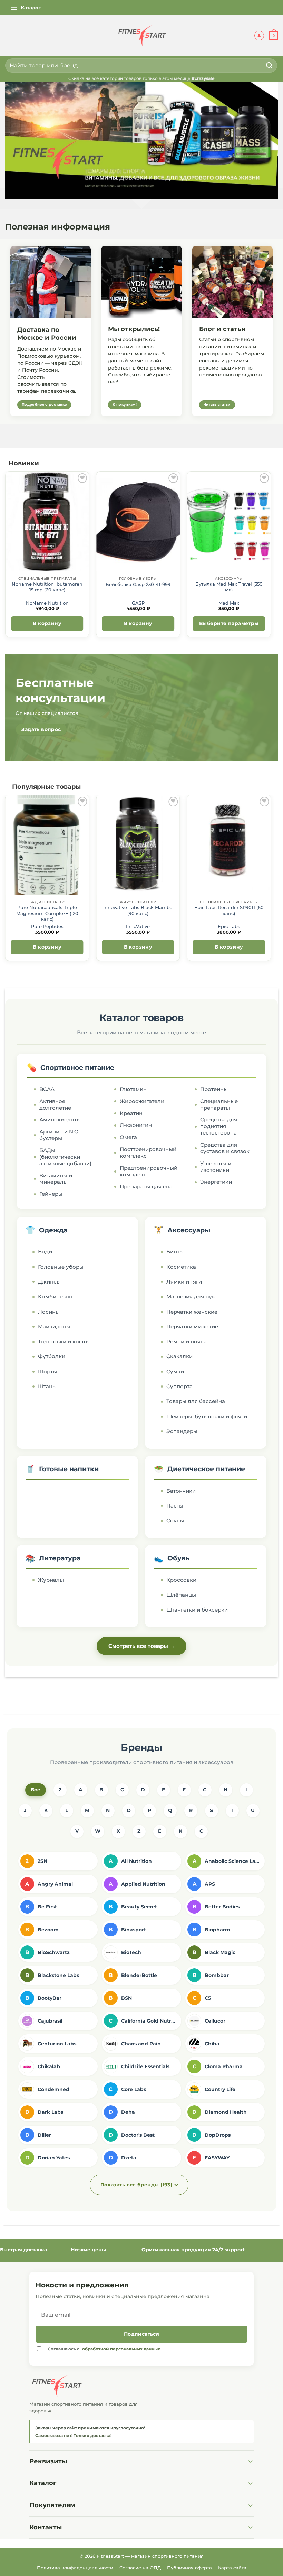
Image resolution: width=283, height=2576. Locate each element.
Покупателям (52, 2505)
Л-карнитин (136, 1125)
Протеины (214, 1089)
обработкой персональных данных (121, 2349)
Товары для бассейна (196, 1401)
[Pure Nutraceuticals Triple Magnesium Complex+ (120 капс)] (47, 845)
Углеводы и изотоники (216, 1167)
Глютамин (133, 1089)
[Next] (271, 557)
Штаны (47, 1387)
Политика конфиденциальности (75, 2568)
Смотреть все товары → (141, 1646)
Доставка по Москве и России (47, 334)
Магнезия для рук (191, 1297)
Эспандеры (182, 1431)
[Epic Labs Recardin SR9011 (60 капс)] (229, 845)
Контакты (46, 2527)
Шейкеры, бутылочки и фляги (207, 1417)
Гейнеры (51, 1194)
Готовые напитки (69, 1469)
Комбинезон (55, 1297)
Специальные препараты (219, 1105)
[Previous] (6, 557)
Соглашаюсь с (104, 2349)
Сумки (175, 1372)
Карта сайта (232, 2568)
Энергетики (216, 1182)
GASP (138, 603)
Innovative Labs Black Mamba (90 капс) (138, 910)
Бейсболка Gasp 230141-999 (138, 584)
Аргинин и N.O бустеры (59, 1135)
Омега (128, 1137)
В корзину (47, 623)
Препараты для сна (146, 1187)
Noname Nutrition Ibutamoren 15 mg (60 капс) (47, 587)
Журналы (51, 1580)
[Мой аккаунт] (259, 36)
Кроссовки (181, 1580)
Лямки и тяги (184, 1282)
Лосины (49, 1312)
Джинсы (49, 1282)
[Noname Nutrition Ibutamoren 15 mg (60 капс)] (47, 522)
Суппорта (179, 1387)
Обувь (179, 1558)
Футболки (52, 1356)
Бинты (175, 1252)
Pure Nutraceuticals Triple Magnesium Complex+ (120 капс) (47, 913)
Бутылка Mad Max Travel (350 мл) (229, 587)
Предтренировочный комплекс (148, 1171)
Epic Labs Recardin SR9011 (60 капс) (229, 910)
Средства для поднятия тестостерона (219, 1126)
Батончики (181, 1491)
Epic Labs (229, 927)
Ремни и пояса (187, 1342)
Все (36, 1790)
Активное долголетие (55, 1105)
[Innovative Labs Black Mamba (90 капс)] (138, 845)
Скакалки (179, 1356)
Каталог (43, 2483)
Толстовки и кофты (64, 1342)
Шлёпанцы (181, 1595)
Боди (45, 1252)
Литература (60, 1558)
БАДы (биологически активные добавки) (65, 1157)
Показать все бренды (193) (136, 2185)
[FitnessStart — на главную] (141, 2386)
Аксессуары (189, 1230)
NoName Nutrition (47, 603)
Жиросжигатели (142, 1101)
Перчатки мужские (192, 1327)
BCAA (47, 1089)
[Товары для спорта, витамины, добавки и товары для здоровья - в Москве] (141, 36)
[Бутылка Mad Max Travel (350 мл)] (229, 522)
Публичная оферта (189, 2568)
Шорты (47, 1372)
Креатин (131, 1113)
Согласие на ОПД (140, 2568)
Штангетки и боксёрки (197, 1610)
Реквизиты (48, 2461)
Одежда (53, 1230)
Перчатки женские (192, 1312)
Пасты (175, 1506)
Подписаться (142, 2334)
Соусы (175, 1521)
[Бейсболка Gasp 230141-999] (138, 522)
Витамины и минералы (56, 1179)
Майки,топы (54, 1327)
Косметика (181, 1267)
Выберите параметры (229, 623)
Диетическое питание (206, 1469)
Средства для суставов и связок (225, 1148)
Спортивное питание (77, 1068)
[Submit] (270, 66)
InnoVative (138, 927)
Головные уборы (61, 1267)
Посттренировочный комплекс (148, 1153)
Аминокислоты (60, 1120)
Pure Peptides (47, 927)
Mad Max (229, 603)
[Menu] (26, 8)
